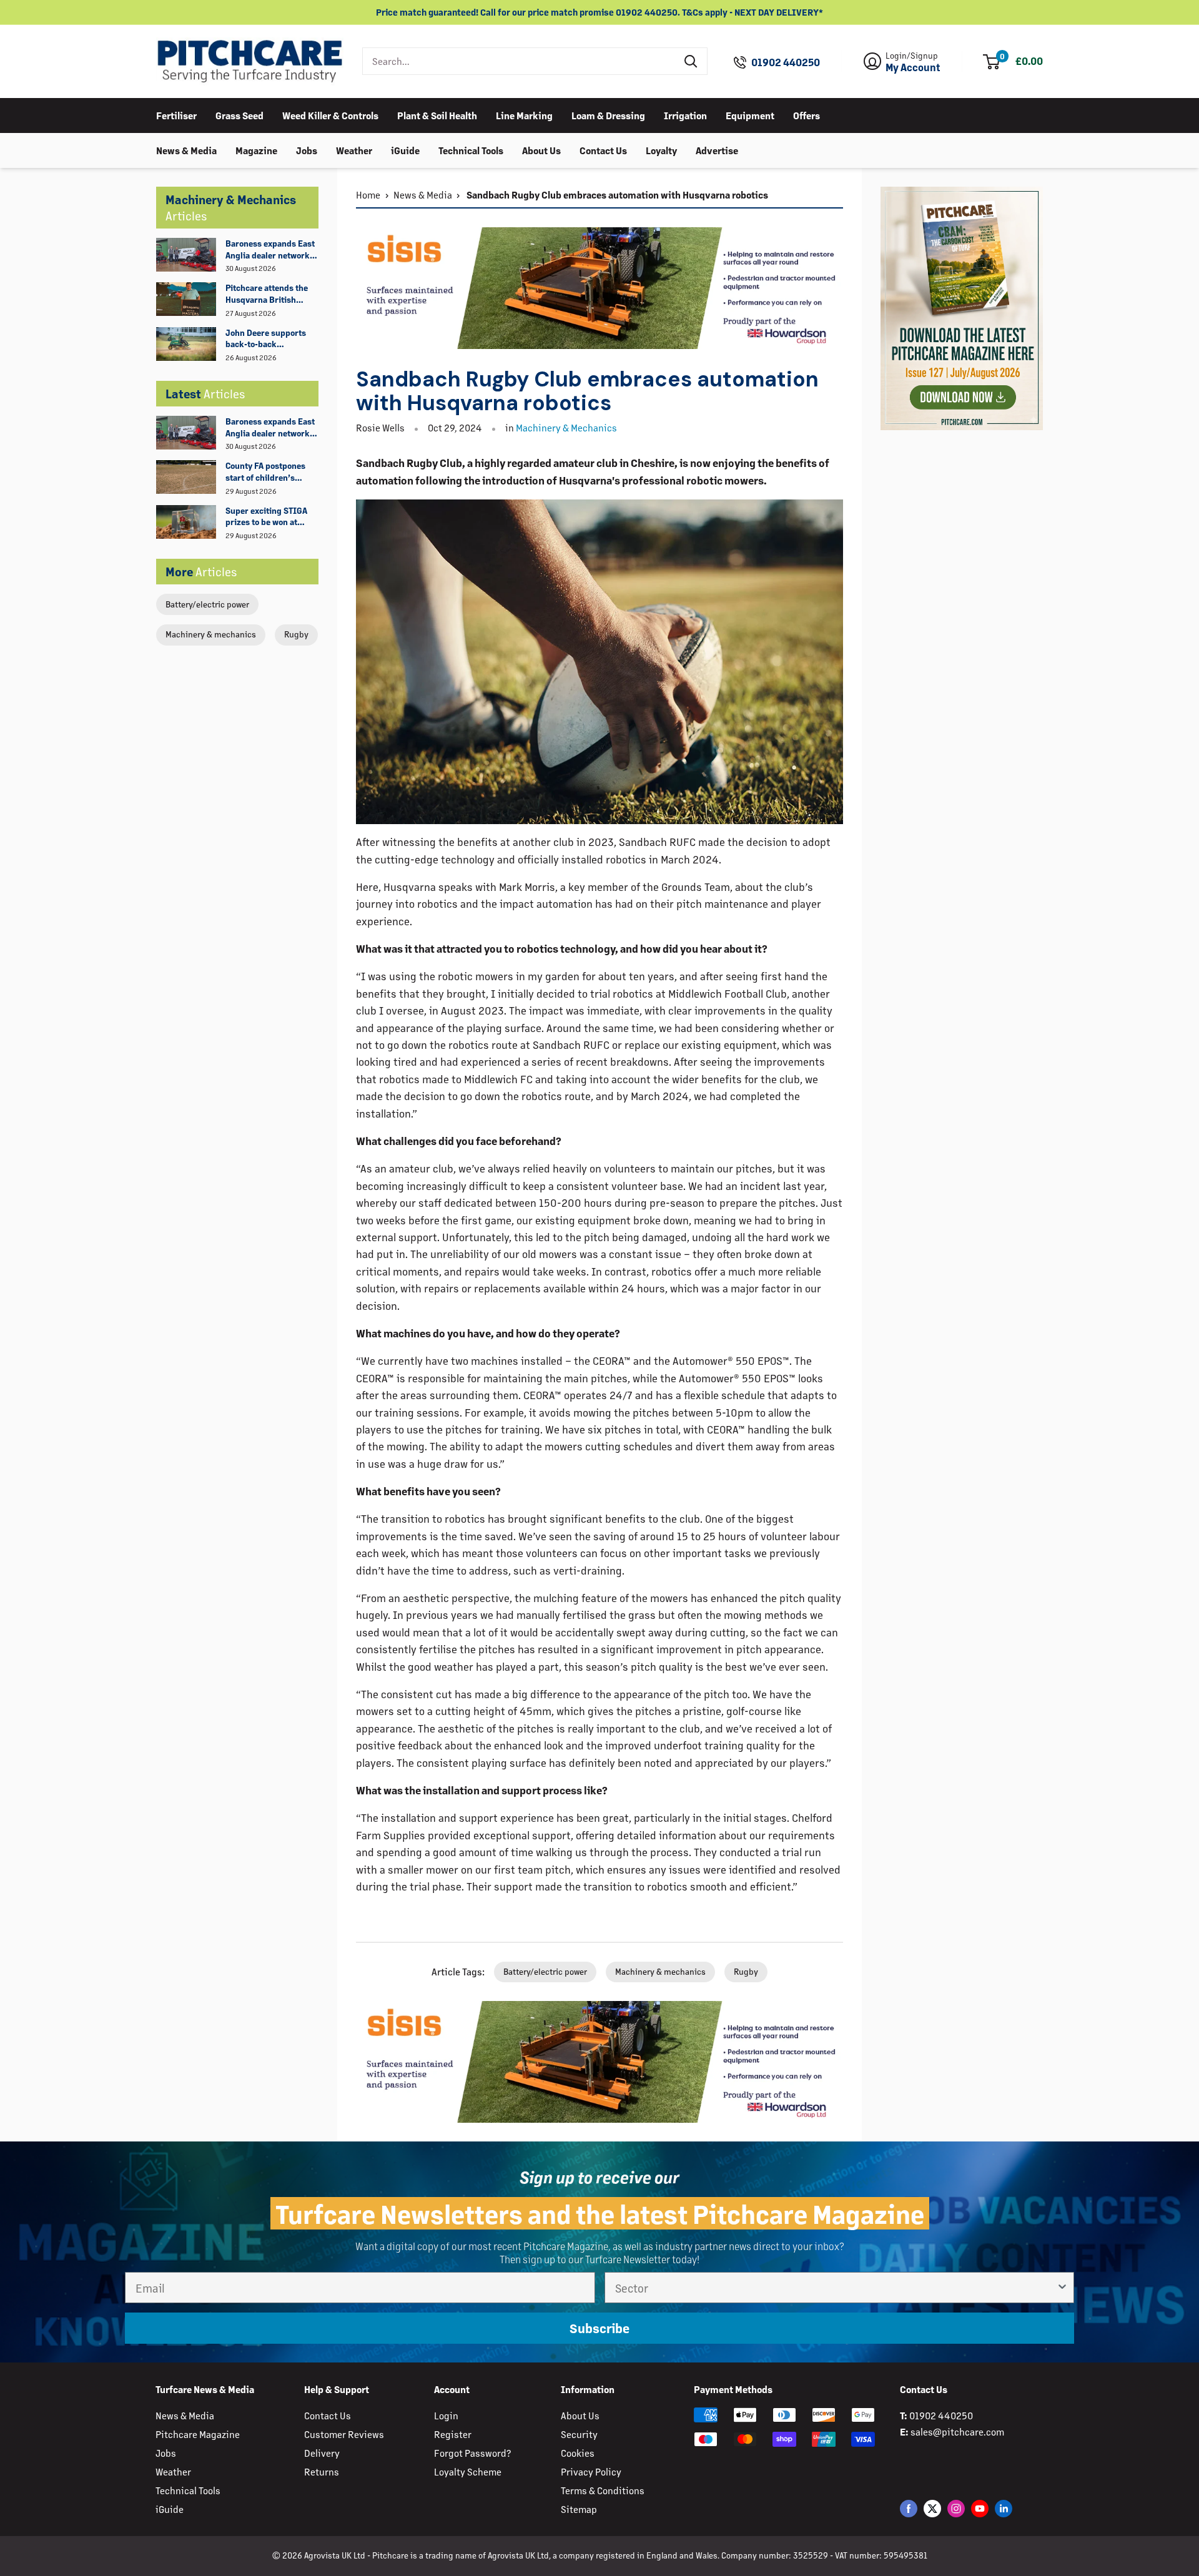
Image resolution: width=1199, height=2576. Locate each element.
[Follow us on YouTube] (980, 2508)
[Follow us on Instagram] (956, 2508)
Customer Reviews (344, 2434)
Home (368, 194)
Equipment (750, 115)
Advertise (717, 150)
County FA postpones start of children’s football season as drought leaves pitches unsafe (269, 472)
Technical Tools (471, 150)
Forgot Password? (472, 2453)
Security (579, 2434)
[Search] (691, 61)
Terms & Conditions (603, 2490)
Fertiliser (176, 115)
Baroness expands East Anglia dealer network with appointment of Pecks (270, 250)
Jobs (307, 150)
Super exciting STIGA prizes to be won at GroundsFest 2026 (266, 517)
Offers (807, 115)
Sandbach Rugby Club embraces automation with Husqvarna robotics (616, 194)
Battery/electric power (207, 604)
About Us (541, 150)
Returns (322, 2471)
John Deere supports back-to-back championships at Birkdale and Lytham (266, 339)
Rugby (296, 634)
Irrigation (685, 115)
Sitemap (579, 2509)
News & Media (186, 150)
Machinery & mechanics (211, 634)
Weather (354, 150)
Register (453, 2434)
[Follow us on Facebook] (909, 2508)
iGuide (405, 150)
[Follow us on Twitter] (932, 2508)
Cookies (578, 2453)
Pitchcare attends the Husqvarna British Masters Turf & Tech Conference (267, 294)
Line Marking (524, 115)
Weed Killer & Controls (330, 115)
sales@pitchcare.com (957, 2431)
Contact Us (603, 150)
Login (446, 2415)
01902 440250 (786, 62)
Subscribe (599, 2328)
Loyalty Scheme (468, 2471)
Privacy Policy (591, 2471)
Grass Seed (239, 115)
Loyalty (661, 150)
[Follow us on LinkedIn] (1004, 2508)
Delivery (322, 2453)
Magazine (256, 150)
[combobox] (519, 61)
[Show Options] (1062, 2288)
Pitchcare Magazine (198, 2434)
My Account (913, 67)
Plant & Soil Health (437, 115)
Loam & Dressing (608, 115)
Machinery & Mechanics (566, 427)
